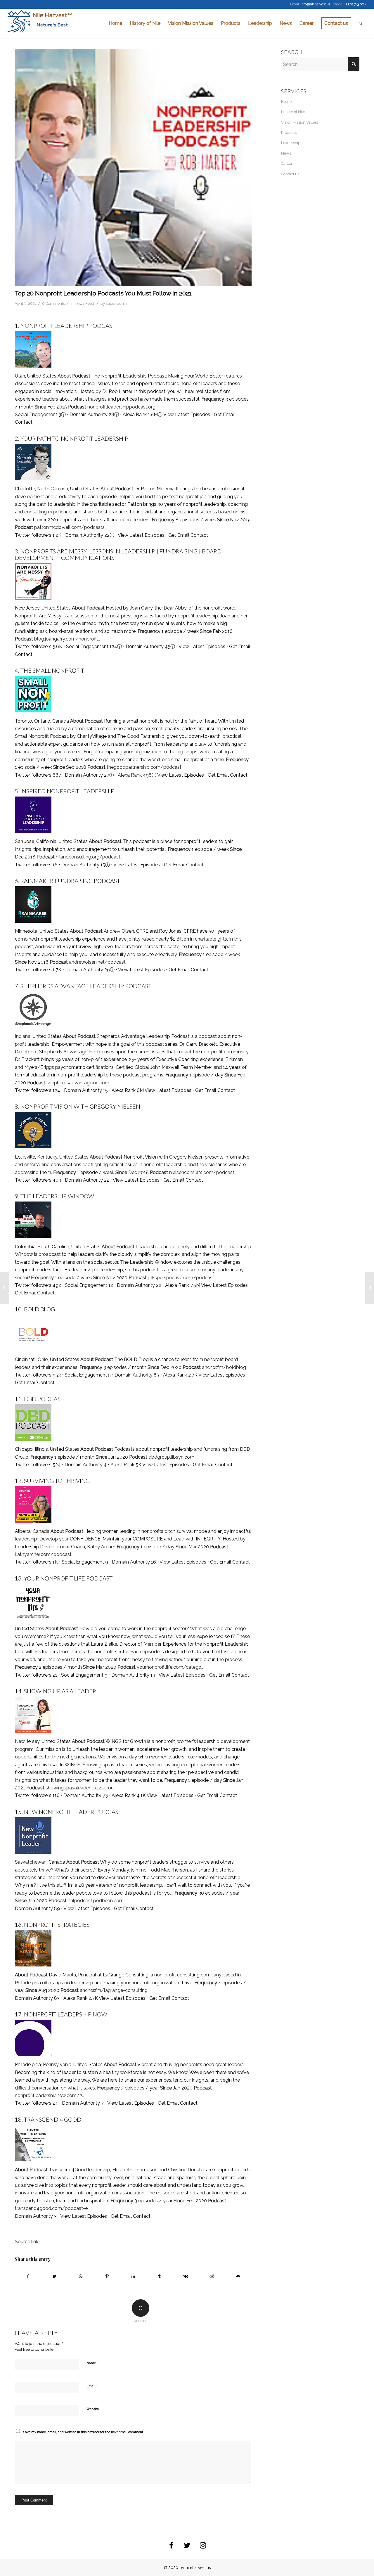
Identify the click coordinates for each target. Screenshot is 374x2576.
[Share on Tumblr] (160, 2276)
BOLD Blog (39, 1309)
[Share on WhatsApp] (81, 2276)
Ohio (43, 1359)
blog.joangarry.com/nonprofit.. (67, 639)
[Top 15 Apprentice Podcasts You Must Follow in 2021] (5, 1288)
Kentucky (47, 1157)
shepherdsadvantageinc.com (78, 1083)
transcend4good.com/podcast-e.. (52, 2208)
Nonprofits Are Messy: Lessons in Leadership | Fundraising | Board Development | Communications (118, 554)
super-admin (117, 303)
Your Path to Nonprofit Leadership (74, 438)
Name (92, 2363)
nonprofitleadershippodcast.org (121, 407)
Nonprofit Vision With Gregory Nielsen (80, 1106)
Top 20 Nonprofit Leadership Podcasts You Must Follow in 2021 (103, 293)
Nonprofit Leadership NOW (66, 2014)
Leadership (291, 143)
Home (286, 102)
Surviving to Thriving (57, 1481)
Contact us (290, 174)
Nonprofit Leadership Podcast (68, 326)
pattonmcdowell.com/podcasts (69, 527)
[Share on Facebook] (28, 2276)
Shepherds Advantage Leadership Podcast (86, 986)
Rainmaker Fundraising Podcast (70, 881)
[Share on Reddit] (212, 2276)
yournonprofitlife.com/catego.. (170, 1667)
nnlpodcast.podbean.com (96, 1901)
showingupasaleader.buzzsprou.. (80, 1788)
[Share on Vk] (186, 2276)
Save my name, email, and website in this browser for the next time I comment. (84, 2432)
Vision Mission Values (299, 122)
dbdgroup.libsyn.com (171, 1457)
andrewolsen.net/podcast (97, 962)
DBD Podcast (44, 1399)
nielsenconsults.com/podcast (202, 1172)
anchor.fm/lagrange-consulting (114, 1990)
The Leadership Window (57, 1196)
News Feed (84, 303)
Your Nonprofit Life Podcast (68, 1578)
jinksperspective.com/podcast (181, 1278)
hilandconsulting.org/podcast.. (89, 857)
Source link (27, 2242)
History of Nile (293, 112)
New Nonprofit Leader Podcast (73, 1812)
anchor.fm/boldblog (224, 1367)
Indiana (23, 1036)
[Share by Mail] (238, 2276)
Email (92, 2386)
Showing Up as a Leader (60, 1691)
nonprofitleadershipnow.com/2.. (49, 2095)
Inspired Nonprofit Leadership (67, 791)
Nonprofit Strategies (57, 1924)
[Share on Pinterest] (107, 2276)
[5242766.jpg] (133, 168)
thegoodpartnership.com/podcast (144, 767)
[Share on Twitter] (54, 2276)
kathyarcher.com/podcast (43, 1554)
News (286, 153)
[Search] (361, 23)
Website (93, 2409)
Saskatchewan (31, 1862)
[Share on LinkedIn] (133, 2276)
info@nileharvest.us (315, 4)
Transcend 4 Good (53, 2119)
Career (287, 163)
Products (289, 133)
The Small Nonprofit (52, 670)
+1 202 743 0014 (355, 4)
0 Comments (53, 303)
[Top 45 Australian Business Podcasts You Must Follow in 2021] (369, 1288)
